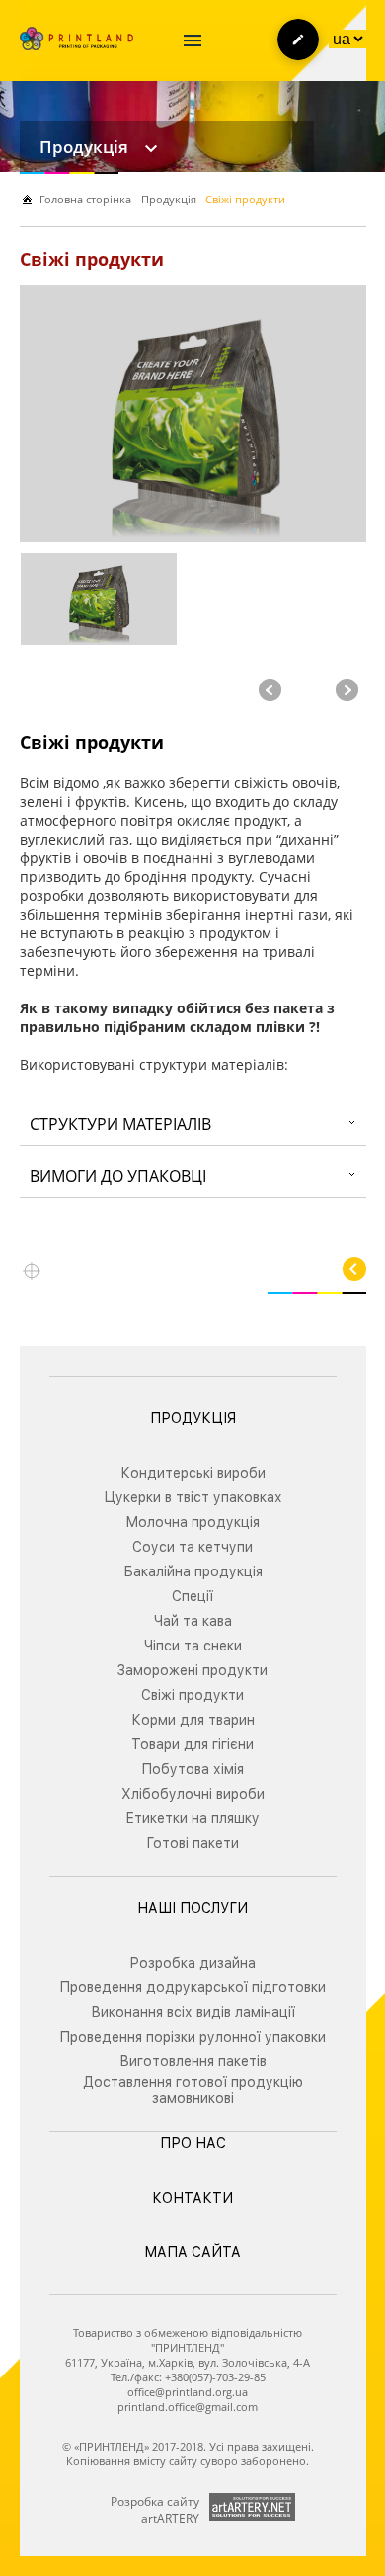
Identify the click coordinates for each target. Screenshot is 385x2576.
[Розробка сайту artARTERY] (252, 2507)
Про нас (193, 2143)
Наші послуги (192, 1908)
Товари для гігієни (192, 1744)
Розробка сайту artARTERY (155, 2510)
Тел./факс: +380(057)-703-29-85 (188, 2377)
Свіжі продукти (192, 1695)
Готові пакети (192, 1843)
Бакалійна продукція (193, 1571)
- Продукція (164, 199)
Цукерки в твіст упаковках (193, 1497)
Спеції (192, 1596)
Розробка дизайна (192, 1963)
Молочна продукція (192, 1522)
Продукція (84, 147)
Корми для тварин (193, 1720)
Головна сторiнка (85, 199)
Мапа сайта (192, 2252)
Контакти (192, 2198)
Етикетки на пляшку (192, 1818)
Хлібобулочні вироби (193, 1794)
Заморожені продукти (192, 1670)
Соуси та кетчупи (192, 1547)
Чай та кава (193, 1621)
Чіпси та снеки (193, 1646)
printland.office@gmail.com (188, 2407)
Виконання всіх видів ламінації (193, 2012)
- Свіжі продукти (242, 199)
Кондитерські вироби (193, 1473)
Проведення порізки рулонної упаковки (192, 2037)
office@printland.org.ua (188, 2392)
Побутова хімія (192, 1769)
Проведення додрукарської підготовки (192, 1987)
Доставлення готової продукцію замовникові (193, 2090)
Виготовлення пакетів (193, 2061)
